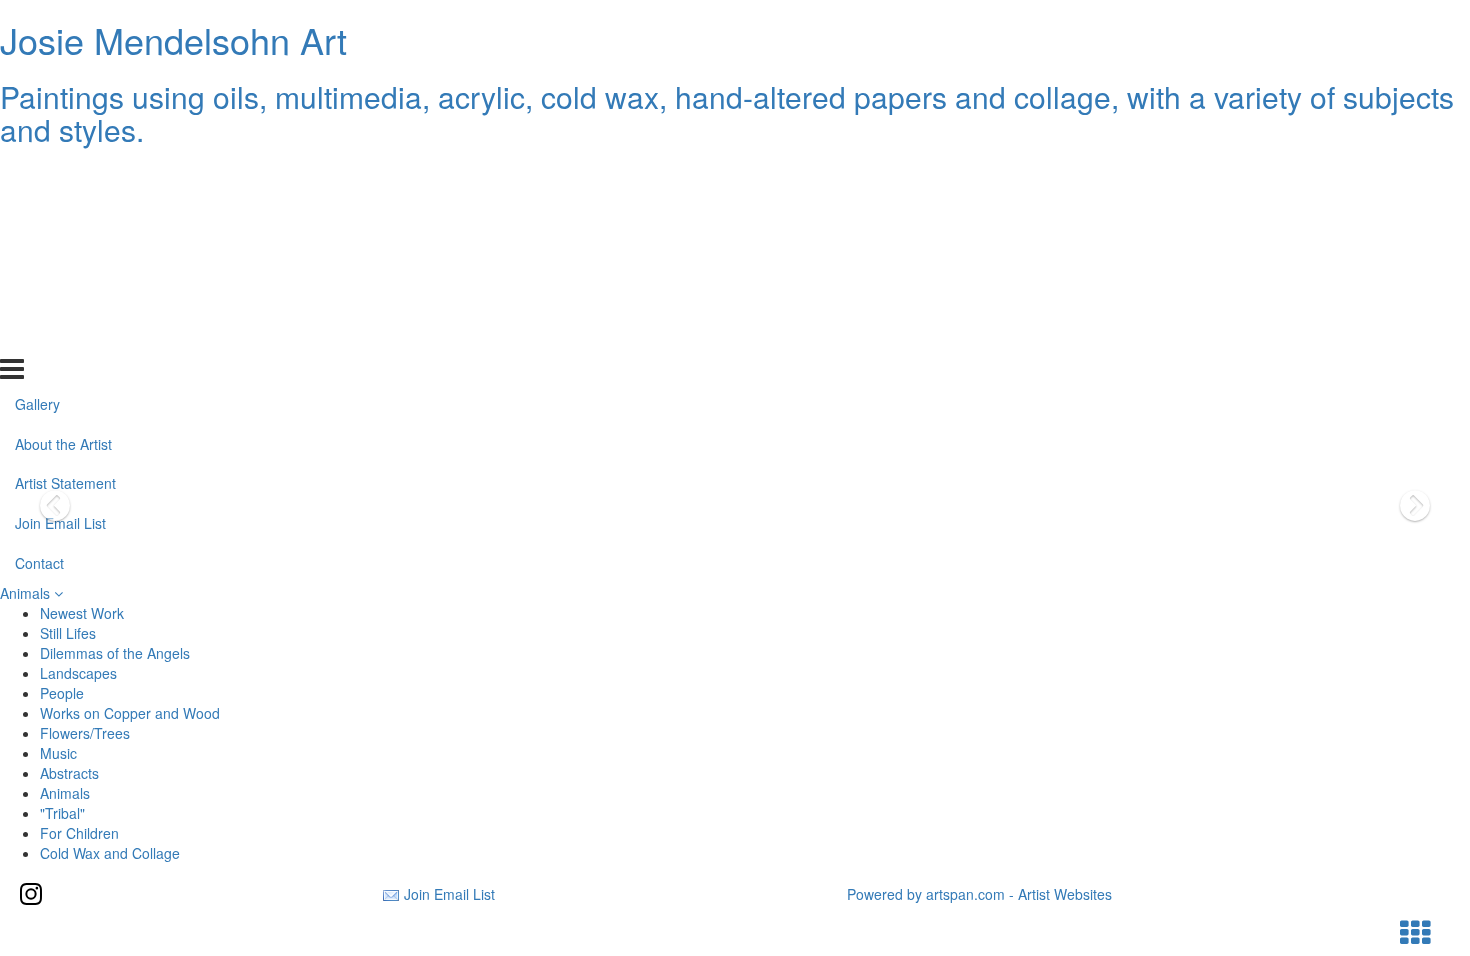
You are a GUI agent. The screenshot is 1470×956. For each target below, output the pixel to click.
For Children (79, 833)
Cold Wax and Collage (110, 853)
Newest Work (82, 613)
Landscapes (78, 673)
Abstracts (69, 773)
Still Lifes (68, 633)
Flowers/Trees (85, 733)
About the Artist (63, 216)
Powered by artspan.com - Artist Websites (979, 894)
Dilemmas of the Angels (115, 653)
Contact (39, 336)
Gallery (37, 176)
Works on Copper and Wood (130, 713)
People (62, 693)
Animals (27, 593)
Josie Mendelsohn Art (173, 39)
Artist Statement (65, 256)
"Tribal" (62, 813)
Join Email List (60, 296)
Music (58, 753)
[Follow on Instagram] (31, 894)
